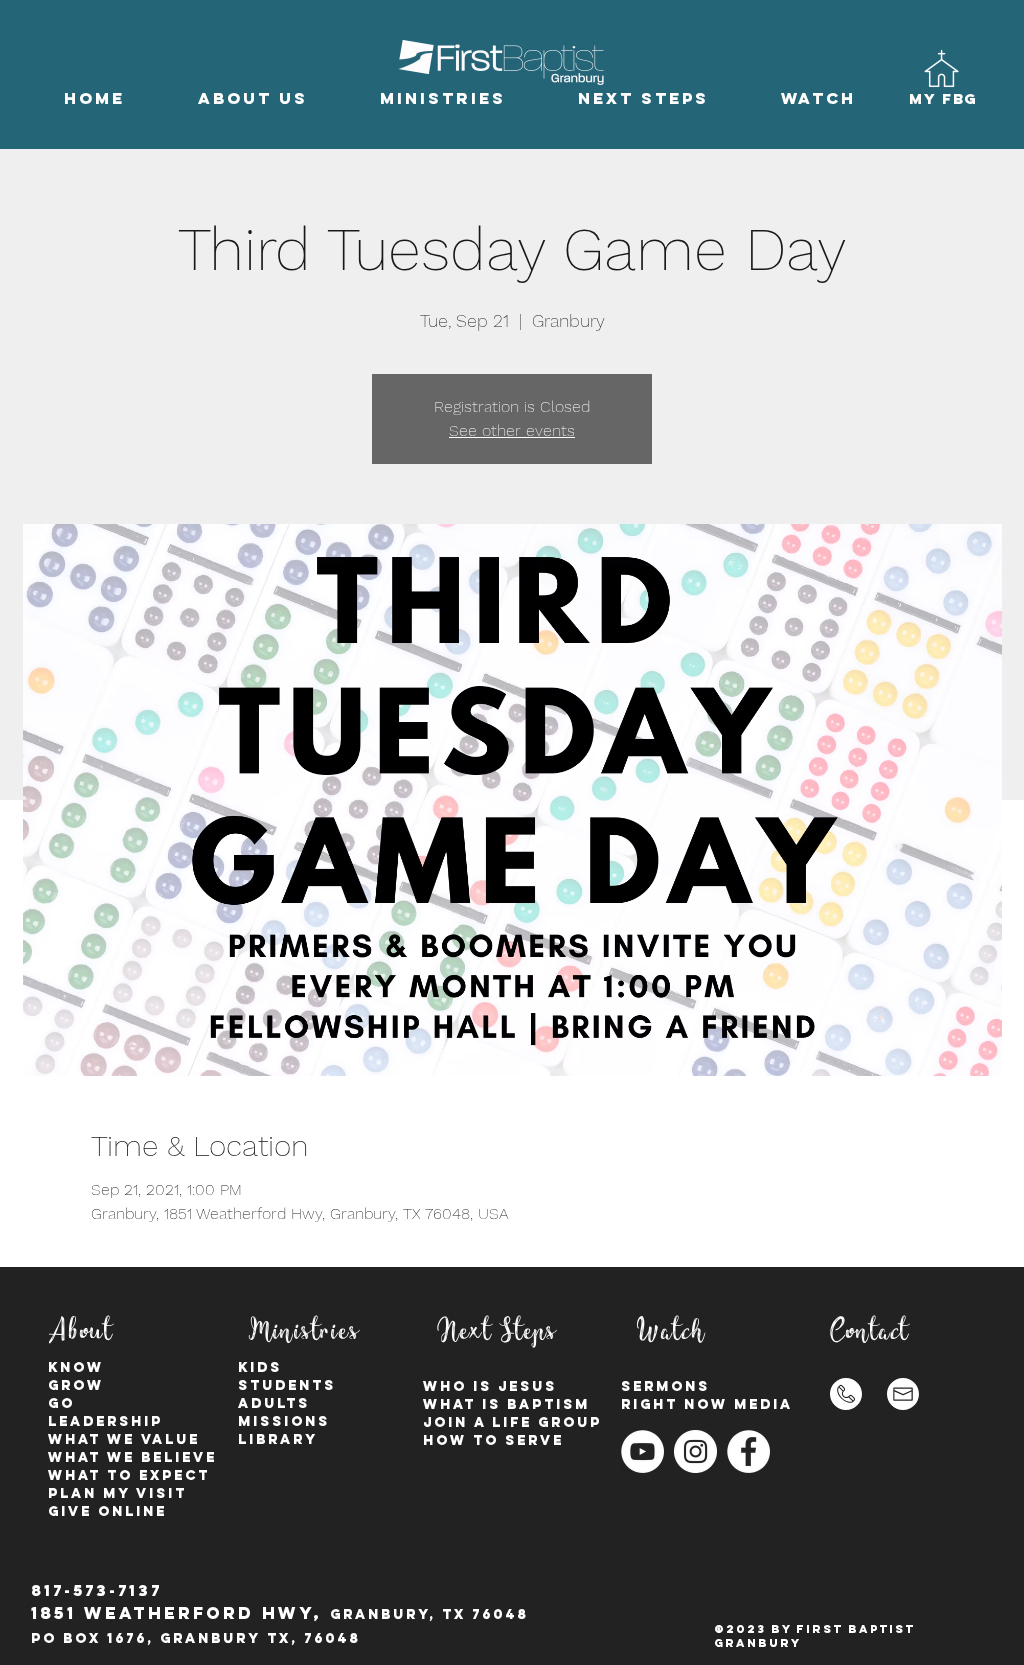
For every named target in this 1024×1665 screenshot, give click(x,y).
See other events (512, 430)
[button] (252, 98)
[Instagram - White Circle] (695, 1451)
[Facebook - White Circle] (748, 1451)
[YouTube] (642, 1451)
